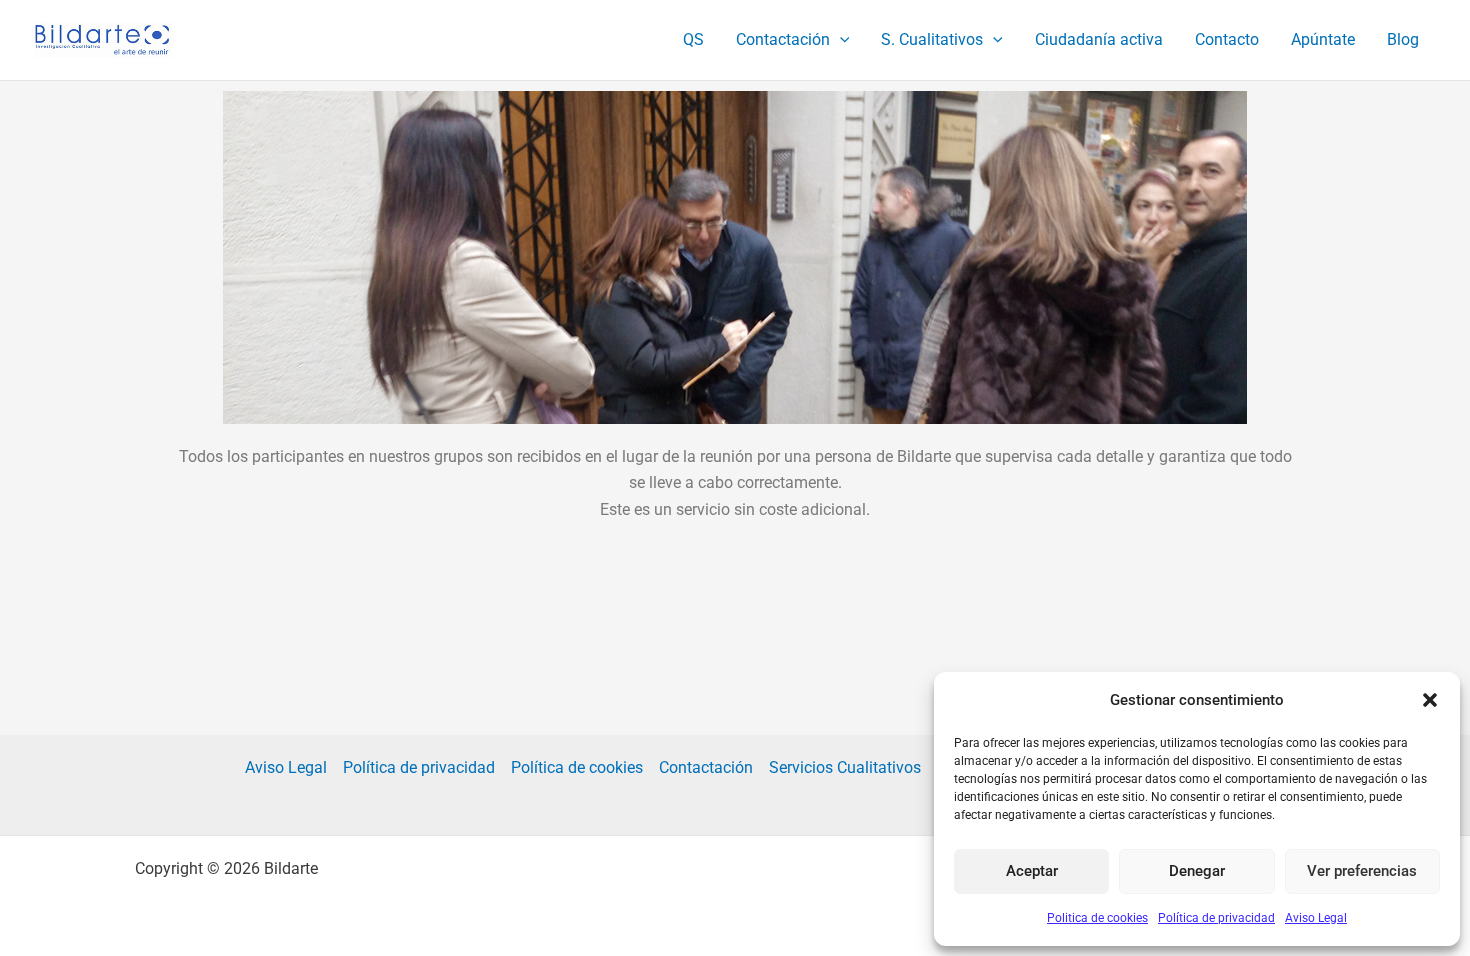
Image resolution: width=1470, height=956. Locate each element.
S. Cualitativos (932, 39)
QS (693, 39)
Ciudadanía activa (1099, 39)
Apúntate (1323, 39)
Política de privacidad (1216, 918)
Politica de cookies (1097, 918)
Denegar (1197, 871)
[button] (1430, 700)
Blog (1403, 39)
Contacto (1227, 39)
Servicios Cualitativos (845, 767)
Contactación (783, 39)
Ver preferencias (1362, 871)
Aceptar (1032, 871)
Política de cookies (577, 767)
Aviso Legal (1316, 918)
